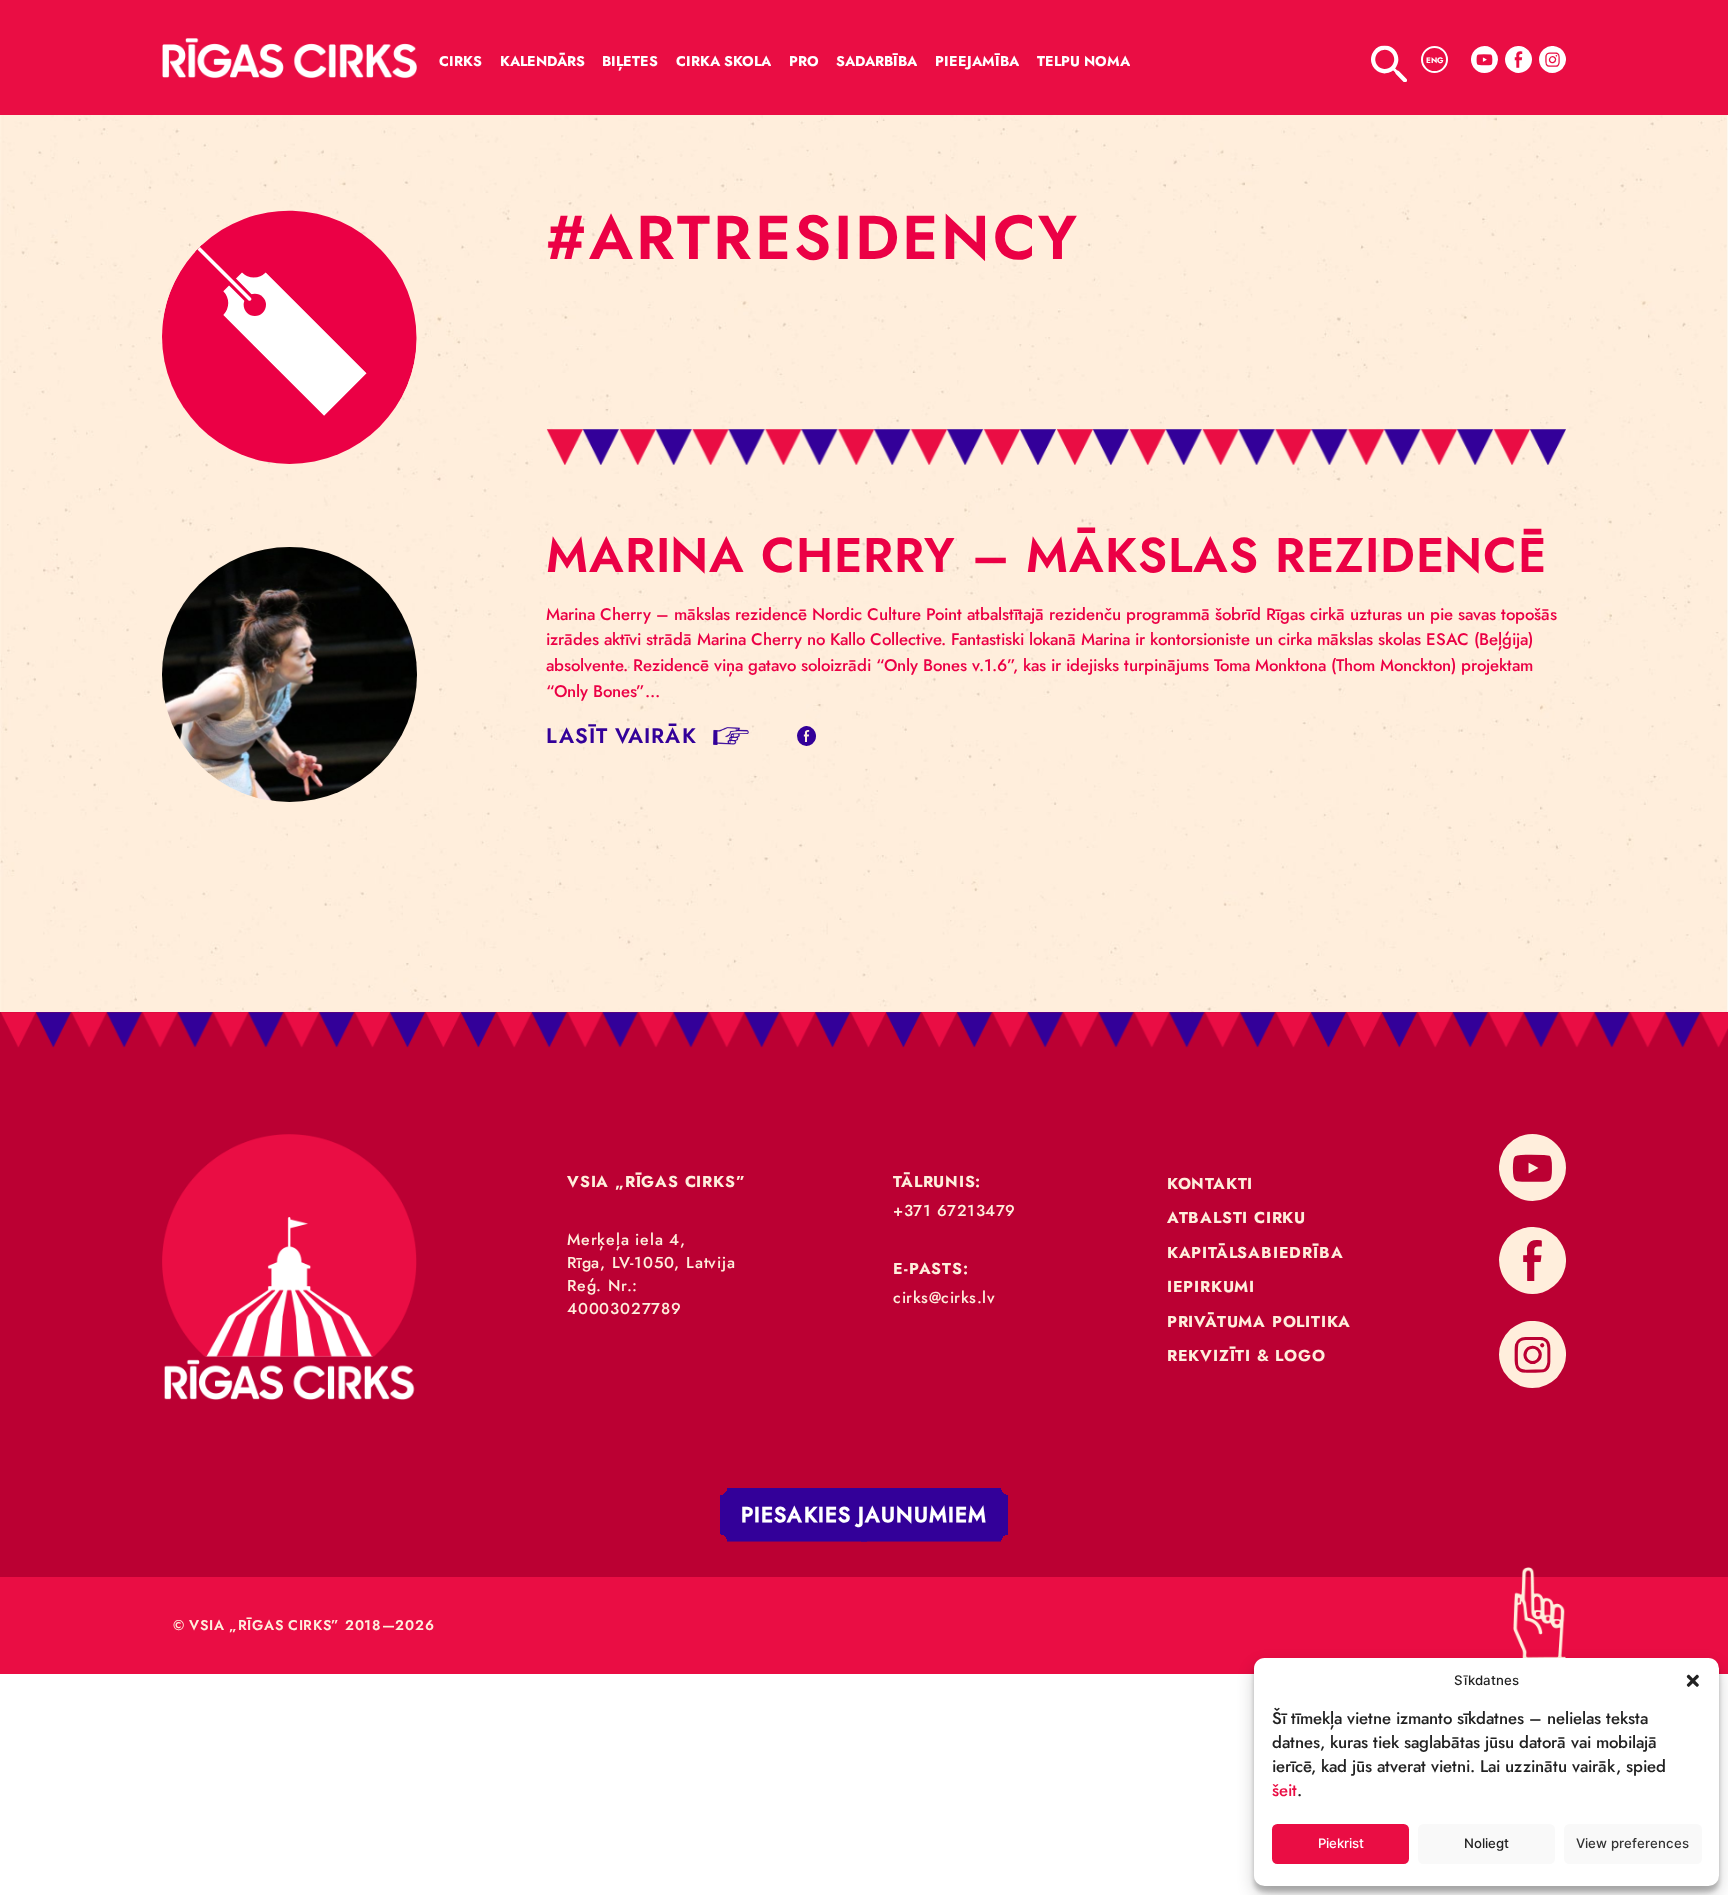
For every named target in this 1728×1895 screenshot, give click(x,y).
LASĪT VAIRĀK (621, 735)
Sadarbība (876, 61)
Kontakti (1210, 1183)
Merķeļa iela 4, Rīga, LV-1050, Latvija (651, 1251)
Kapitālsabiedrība (1255, 1252)
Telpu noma (1083, 61)
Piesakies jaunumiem (864, 1514)
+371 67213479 (954, 1210)
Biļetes (630, 61)
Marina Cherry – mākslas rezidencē (1046, 555)
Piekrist (1341, 1843)
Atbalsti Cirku (1236, 1217)
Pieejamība (977, 61)
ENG (1434, 60)
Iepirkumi (1211, 1286)
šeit (1284, 1790)
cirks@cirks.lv (944, 1297)
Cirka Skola (723, 61)
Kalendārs (542, 61)
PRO (804, 61)
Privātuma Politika (1259, 1321)
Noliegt (1486, 1843)
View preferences (1632, 1843)
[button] (1693, 1680)
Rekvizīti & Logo (1246, 1355)
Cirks (460, 61)
